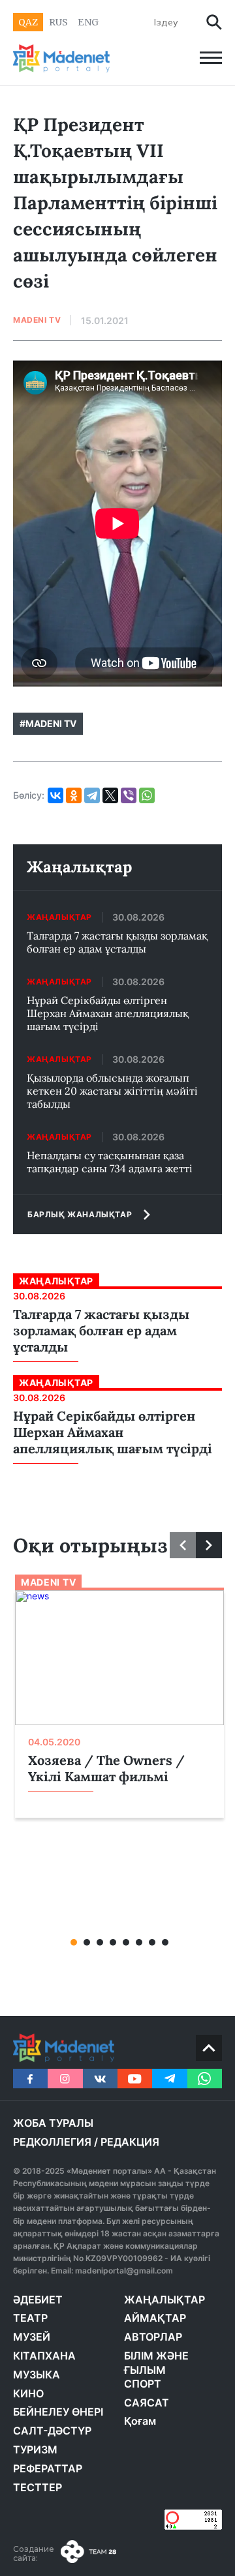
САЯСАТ (147, 2403)
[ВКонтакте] (55, 795)
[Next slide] (209, 1545)
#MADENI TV (48, 723)
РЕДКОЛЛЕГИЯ (52, 2142)
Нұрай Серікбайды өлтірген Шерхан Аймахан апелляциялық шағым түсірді (108, 1013)
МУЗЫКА (37, 2375)
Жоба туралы (53, 2123)
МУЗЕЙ (32, 2337)
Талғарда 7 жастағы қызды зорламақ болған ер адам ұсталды (117, 942)
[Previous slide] (183, 1545)
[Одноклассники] (74, 795)
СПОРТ (143, 2384)
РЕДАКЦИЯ (130, 2142)
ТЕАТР (30, 2318)
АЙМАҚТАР (155, 2318)
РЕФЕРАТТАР (48, 2468)
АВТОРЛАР (153, 2337)
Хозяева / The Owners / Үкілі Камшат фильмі (106, 1768)
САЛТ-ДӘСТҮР (52, 2431)
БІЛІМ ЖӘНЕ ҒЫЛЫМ (156, 2363)
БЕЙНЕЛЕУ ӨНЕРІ (58, 2412)
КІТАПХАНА (44, 2356)
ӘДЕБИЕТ (38, 2300)
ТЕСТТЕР (38, 2487)
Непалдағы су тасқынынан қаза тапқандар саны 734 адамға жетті (110, 1162)
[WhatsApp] (147, 795)
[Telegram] (92, 795)
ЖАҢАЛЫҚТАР (164, 2300)
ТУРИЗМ (35, 2450)
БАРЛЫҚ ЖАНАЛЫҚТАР (80, 1214)
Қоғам (140, 2421)
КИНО (28, 2393)
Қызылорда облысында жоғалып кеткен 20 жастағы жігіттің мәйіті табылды (112, 1091)
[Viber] (129, 795)
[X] (110, 795)
